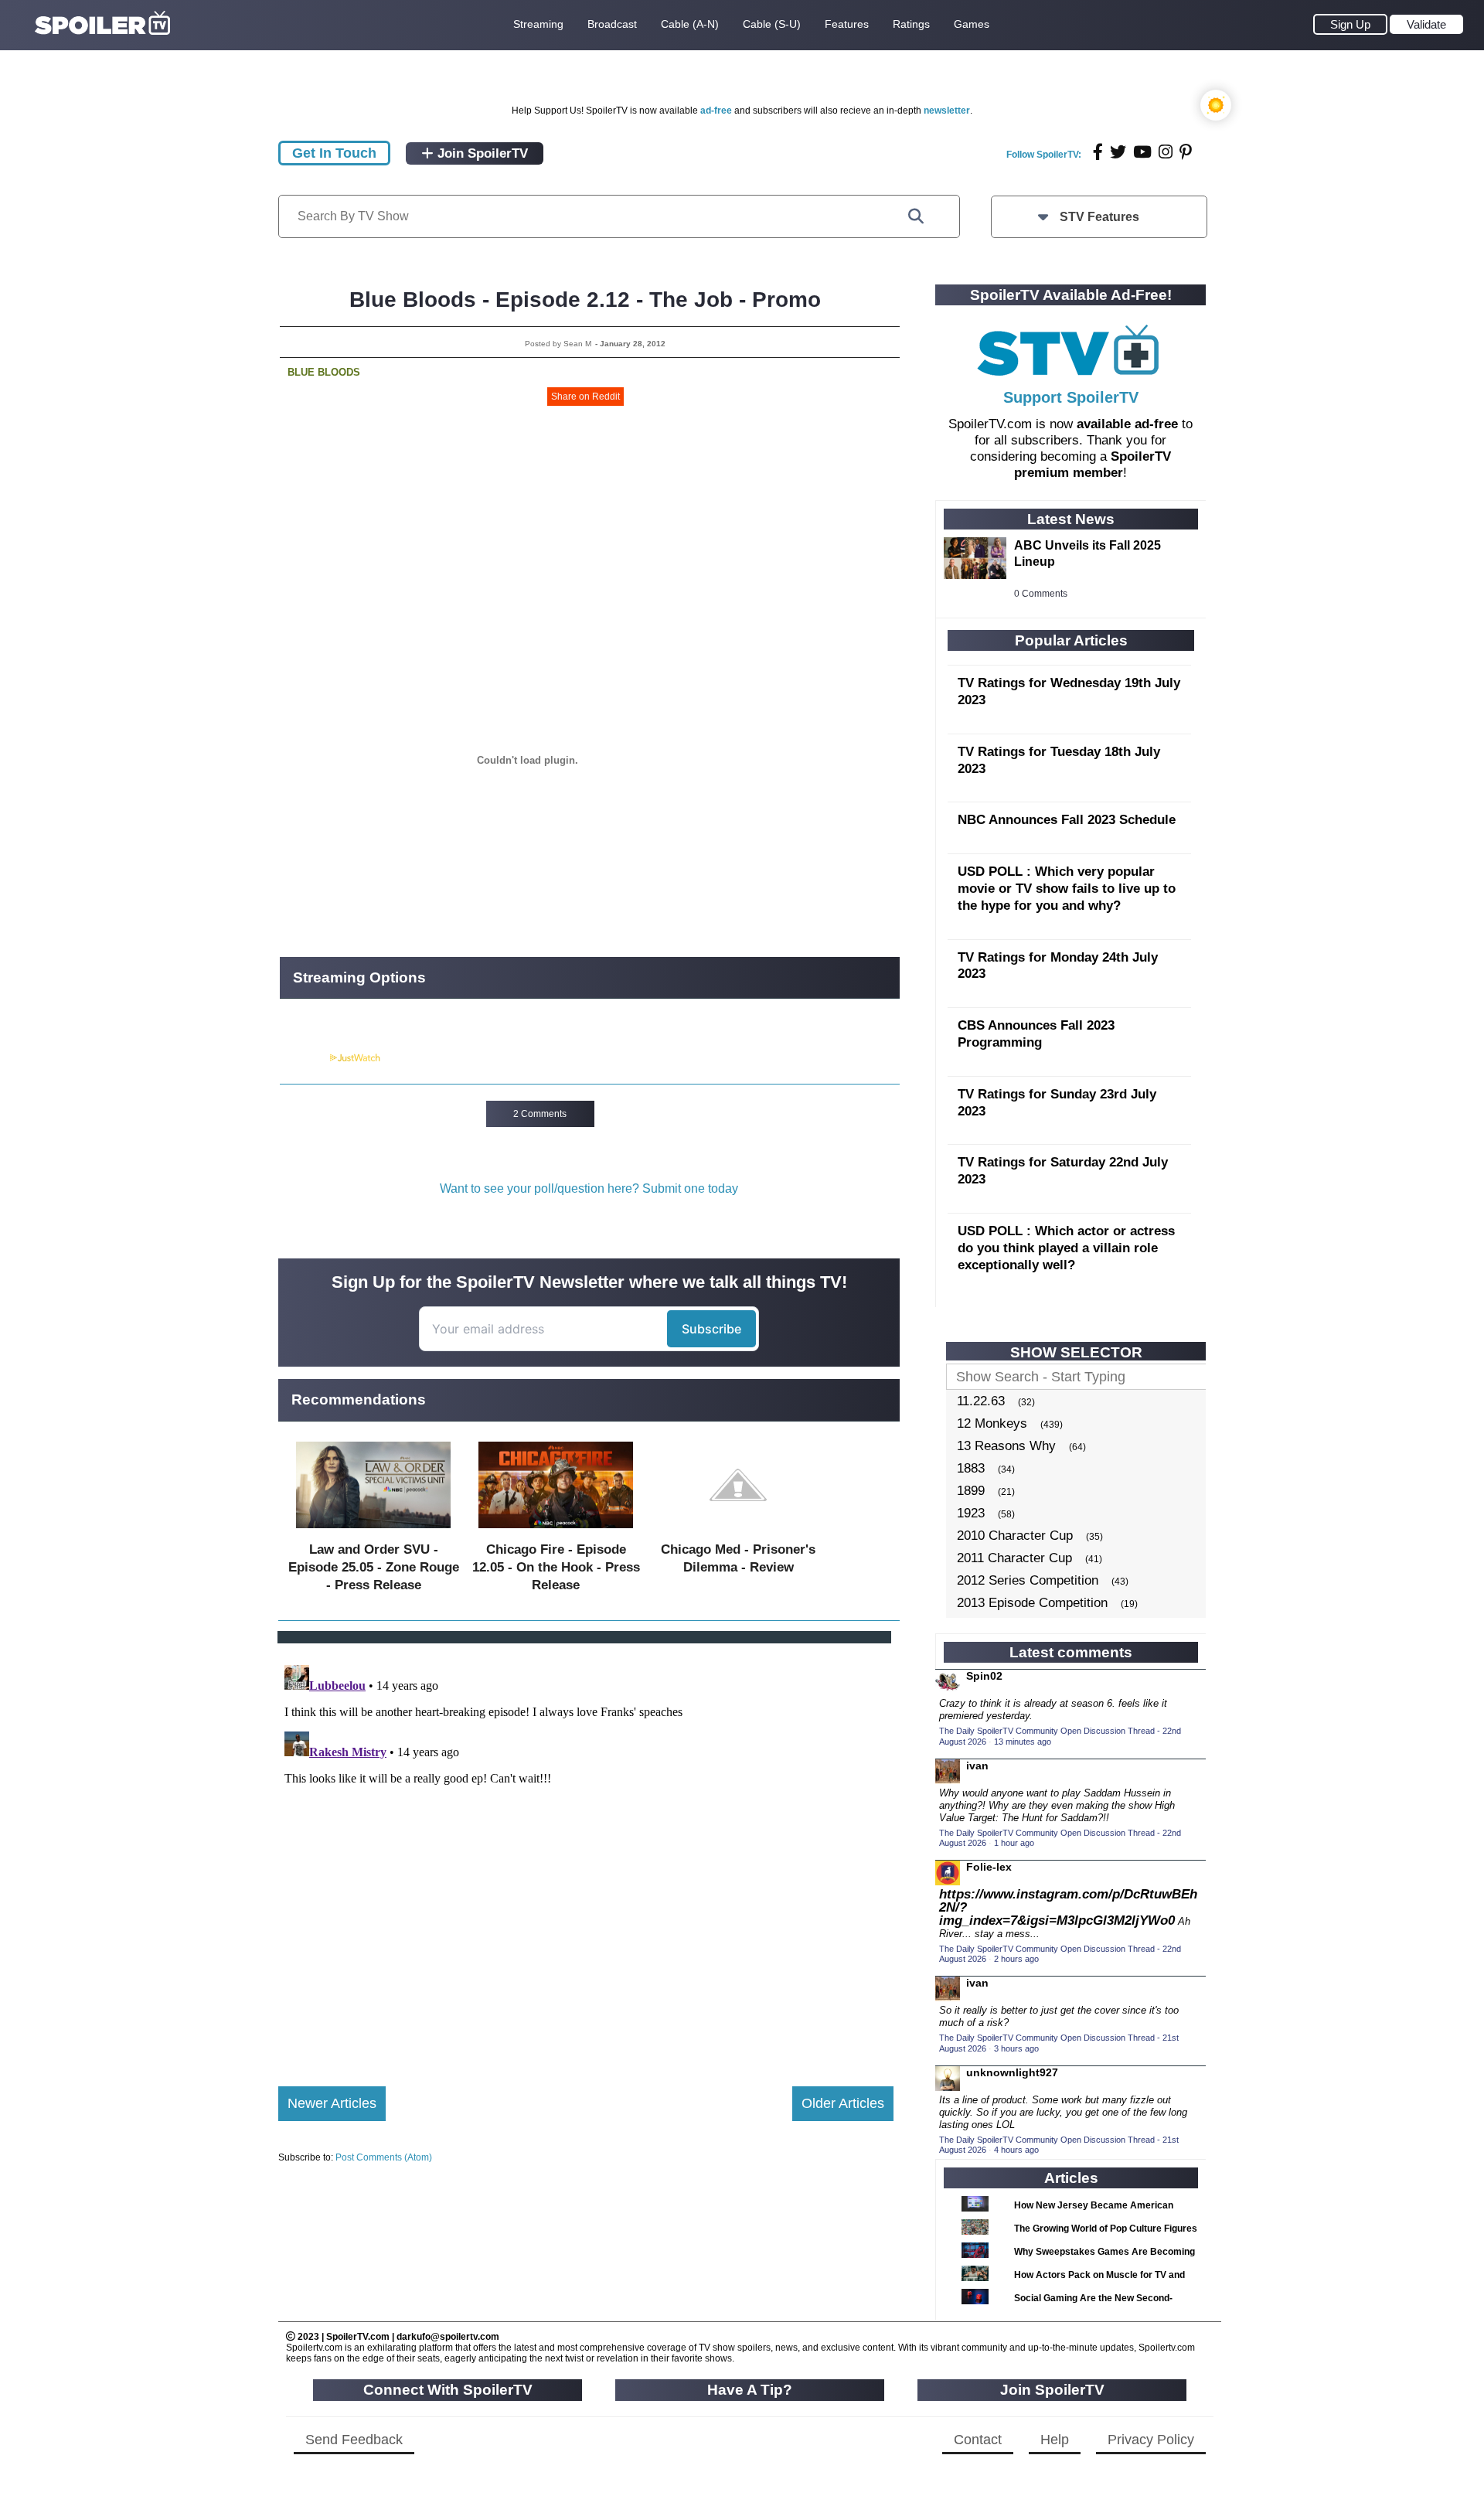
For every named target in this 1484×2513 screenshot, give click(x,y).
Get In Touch (334, 153)
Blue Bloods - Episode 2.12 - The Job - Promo (585, 300)
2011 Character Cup (1014, 1558)
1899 (971, 1491)
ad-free (716, 111)
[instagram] (1166, 152)
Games (972, 24)
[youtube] (1142, 152)
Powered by (304, 1058)
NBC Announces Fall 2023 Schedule (1067, 820)
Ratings (911, 24)
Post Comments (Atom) (384, 2157)
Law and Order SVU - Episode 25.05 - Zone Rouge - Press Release (374, 1567)
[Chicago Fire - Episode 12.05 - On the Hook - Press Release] (556, 1532)
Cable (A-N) (690, 24)
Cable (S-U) (772, 24)
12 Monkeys (992, 1423)
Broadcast (612, 24)
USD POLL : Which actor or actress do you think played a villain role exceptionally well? (1066, 1248)
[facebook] (1098, 152)
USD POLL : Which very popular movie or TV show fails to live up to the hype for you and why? (1067, 889)
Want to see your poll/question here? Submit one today (589, 1188)
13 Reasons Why (1006, 1446)
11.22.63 (981, 1401)
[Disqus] (586, 1852)
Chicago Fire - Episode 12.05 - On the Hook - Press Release (556, 1567)
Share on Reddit (585, 397)
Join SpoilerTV (481, 153)
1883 (971, 1468)
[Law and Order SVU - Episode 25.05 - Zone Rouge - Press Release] (373, 1532)
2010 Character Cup (1015, 1536)
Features (847, 24)
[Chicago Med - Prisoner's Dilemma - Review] (738, 1532)
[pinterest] (1186, 152)
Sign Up (1350, 24)
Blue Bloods (324, 372)
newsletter (947, 111)
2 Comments (540, 1114)
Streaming (538, 24)
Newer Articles (332, 2103)
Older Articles (843, 2103)
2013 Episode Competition (1032, 1603)
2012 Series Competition (1028, 1580)
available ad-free (1127, 424)
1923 (971, 1513)
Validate (1426, 24)
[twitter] (1118, 152)
